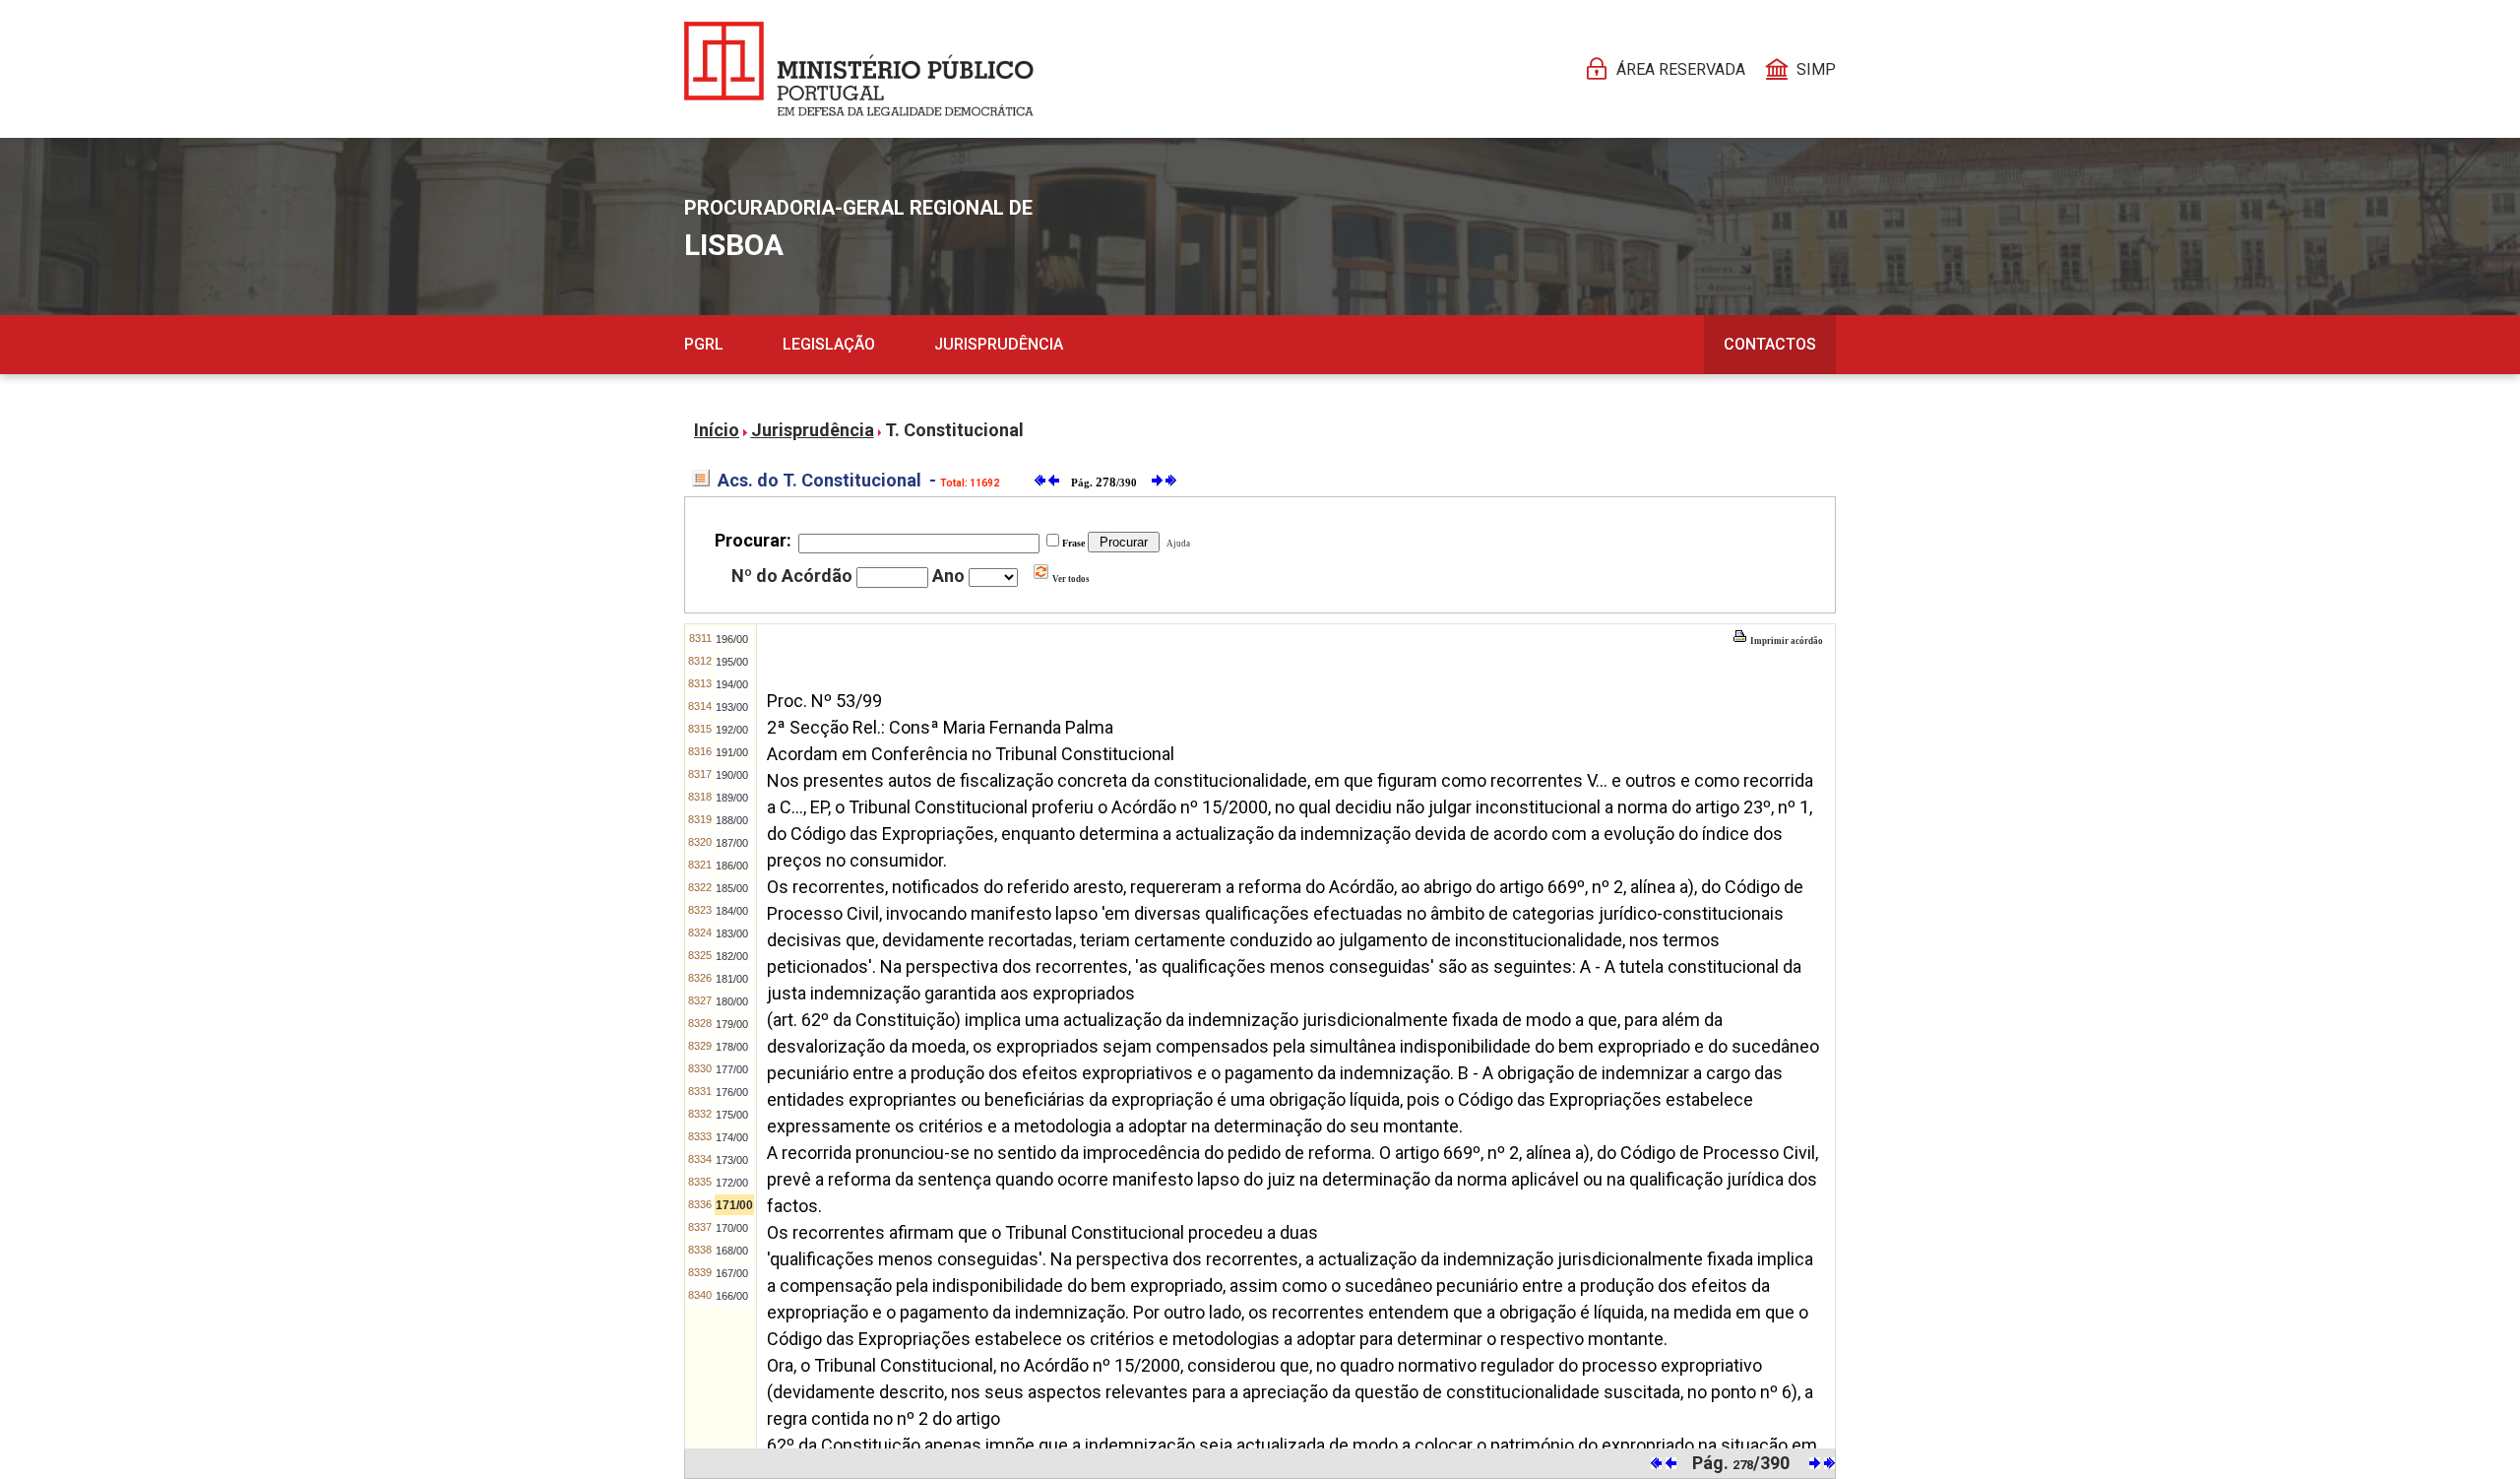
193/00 (732, 707)
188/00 (732, 820)
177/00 (732, 1069)
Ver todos (1070, 579)
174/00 (732, 1137)
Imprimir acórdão (1786, 641)
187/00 (732, 843)
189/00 (732, 798)
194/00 (732, 684)
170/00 (732, 1228)
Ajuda (1176, 544)
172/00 (732, 1183)
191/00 (732, 752)
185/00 (732, 888)
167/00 (732, 1273)
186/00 (732, 866)
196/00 (732, 639)
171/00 (734, 1205)
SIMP (1816, 69)
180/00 (732, 1001)
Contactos (1770, 344)
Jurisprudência (999, 344)
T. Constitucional (954, 430)
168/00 (732, 1251)
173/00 (732, 1160)
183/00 (732, 933)
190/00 (732, 775)
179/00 (732, 1024)
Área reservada (1681, 69)
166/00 (732, 1296)
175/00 (732, 1115)
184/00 (732, 911)
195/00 (732, 662)
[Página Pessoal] (859, 69)
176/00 (732, 1092)
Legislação (829, 344)
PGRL (704, 344)
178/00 (732, 1047)
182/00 (732, 956)
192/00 (732, 730)
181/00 (732, 979)
